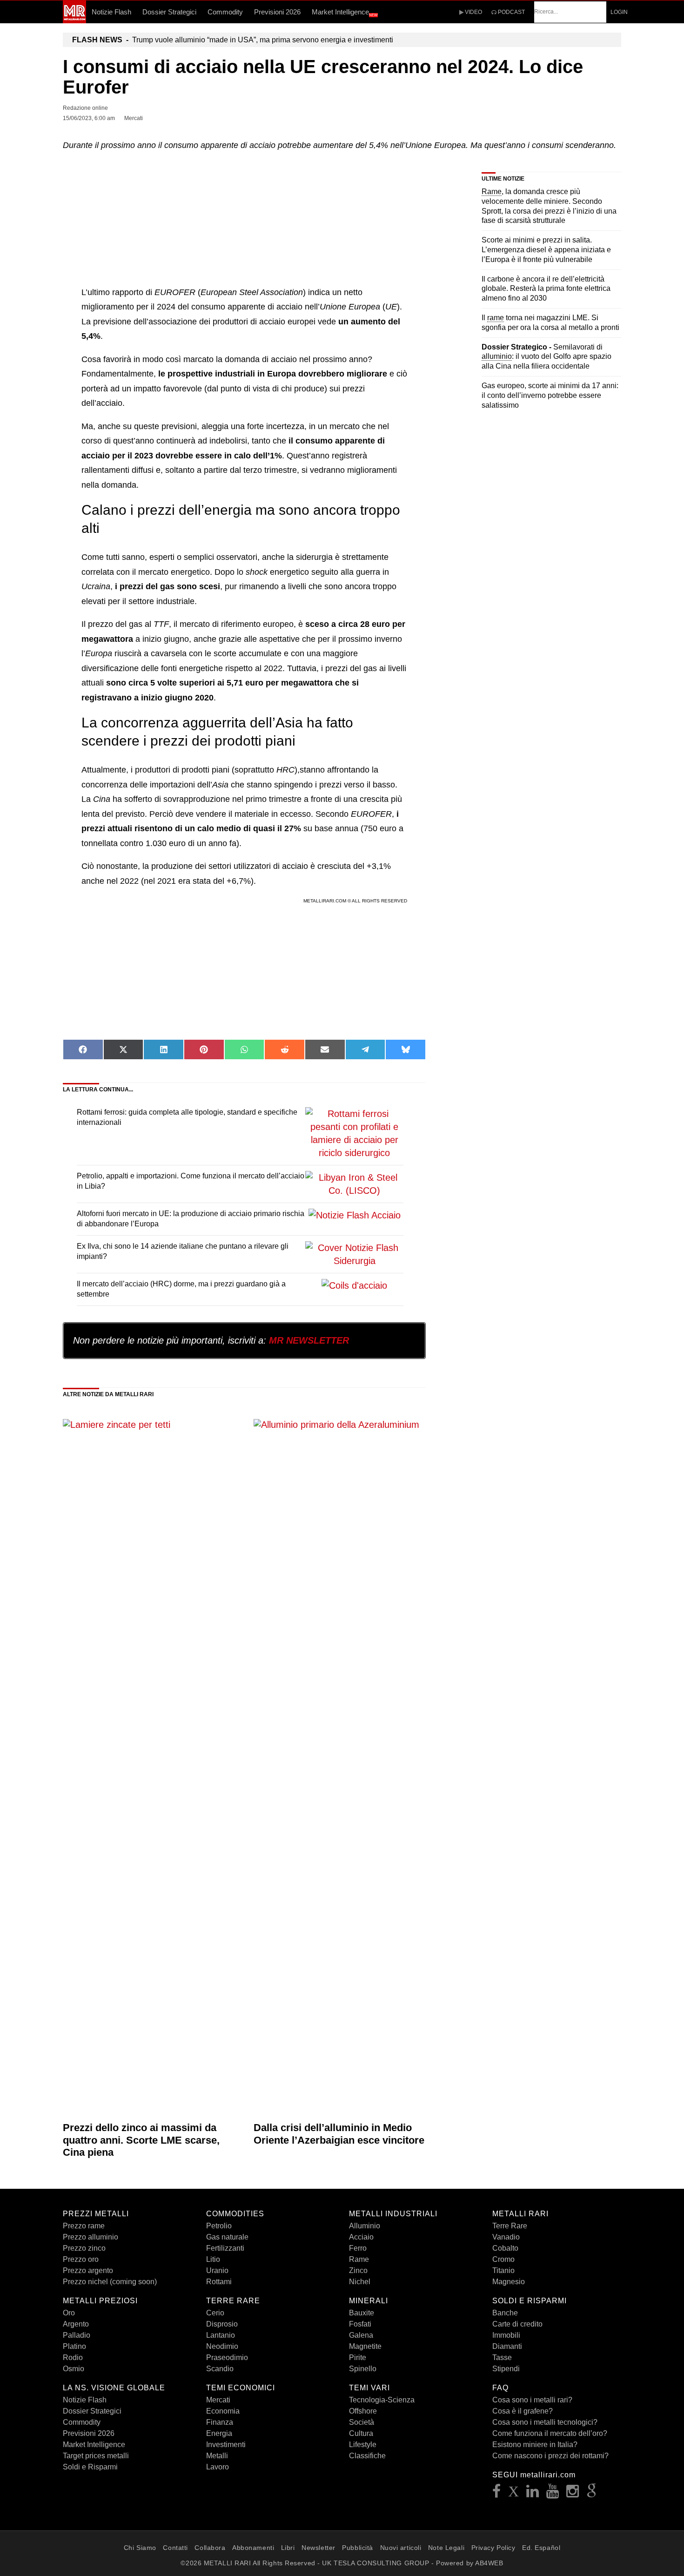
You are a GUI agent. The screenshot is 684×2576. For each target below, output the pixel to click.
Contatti (175, 2548)
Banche (505, 2313)
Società (362, 2422)
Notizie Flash (111, 12)
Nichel (360, 2282)
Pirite (358, 2357)
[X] (514, 2494)
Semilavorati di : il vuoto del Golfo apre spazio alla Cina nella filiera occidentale (547, 357)
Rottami (219, 2282)
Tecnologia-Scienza (382, 2400)
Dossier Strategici (169, 12)
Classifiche (367, 2456)
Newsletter (319, 2548)
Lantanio (221, 2335)
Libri (288, 2548)
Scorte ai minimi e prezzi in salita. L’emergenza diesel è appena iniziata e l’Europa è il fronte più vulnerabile (546, 250)
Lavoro (218, 2467)
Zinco (358, 2270)
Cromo (503, 2259)
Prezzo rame (84, 2226)
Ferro (358, 2248)
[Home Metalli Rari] (74, 20)
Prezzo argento (88, 2270)
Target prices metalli (96, 2456)
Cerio (215, 2313)
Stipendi (506, 2369)
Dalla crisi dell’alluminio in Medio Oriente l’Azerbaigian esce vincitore (339, 2134)
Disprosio (222, 2324)
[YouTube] (553, 2494)
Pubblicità (358, 2548)
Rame (359, 2259)
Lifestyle (363, 2445)
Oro (69, 2313)
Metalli (217, 2456)
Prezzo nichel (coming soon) (110, 2282)
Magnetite (365, 2346)
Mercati (218, 2400)
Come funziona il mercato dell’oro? (550, 2433)
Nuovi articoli (401, 2548)
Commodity (225, 12)
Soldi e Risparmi (90, 2467)
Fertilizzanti (225, 2248)
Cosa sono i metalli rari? (532, 2400)
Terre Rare (510, 2226)
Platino (74, 2346)
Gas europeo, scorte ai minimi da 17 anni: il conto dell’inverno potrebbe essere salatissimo (550, 395)
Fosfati (360, 2324)
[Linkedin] (533, 2494)
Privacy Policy (493, 2548)
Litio (213, 2259)
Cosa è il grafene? (523, 2411)
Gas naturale (227, 2237)
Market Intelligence (345, 13)
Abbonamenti (253, 2548)
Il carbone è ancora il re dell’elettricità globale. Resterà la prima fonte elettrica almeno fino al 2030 (546, 289)
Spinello (363, 2369)
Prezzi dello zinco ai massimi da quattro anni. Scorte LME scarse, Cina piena (141, 2140)
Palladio (77, 2335)
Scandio (220, 2369)
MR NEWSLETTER (309, 1340)
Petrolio (219, 2226)
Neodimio (222, 2346)
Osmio (74, 2369)
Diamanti (507, 2346)
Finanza (220, 2422)
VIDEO (473, 12)
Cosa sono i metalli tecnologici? (545, 2422)
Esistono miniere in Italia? (535, 2445)
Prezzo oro (81, 2259)
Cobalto (505, 2248)
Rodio (73, 2357)
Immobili (506, 2335)
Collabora (210, 2548)
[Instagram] (573, 2494)
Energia (219, 2433)
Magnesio (509, 2282)
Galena (361, 2335)
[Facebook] (497, 2494)
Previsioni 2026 (277, 12)
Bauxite (362, 2313)
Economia (223, 2411)
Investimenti (226, 2445)
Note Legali (446, 2548)
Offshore (363, 2411)
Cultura (361, 2433)
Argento (76, 2324)
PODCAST (511, 12)
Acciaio (361, 2237)
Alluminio (365, 2226)
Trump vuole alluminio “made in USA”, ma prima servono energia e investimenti (233, 40)
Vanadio (506, 2237)
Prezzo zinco (84, 2248)
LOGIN (619, 12)
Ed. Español (541, 2548)
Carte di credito (517, 2324)
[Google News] (592, 2494)
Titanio (503, 2270)
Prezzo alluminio (91, 2237)
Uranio (217, 2270)
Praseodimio (227, 2357)
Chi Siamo (140, 2548)
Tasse (502, 2357)
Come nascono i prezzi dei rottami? (550, 2456)
